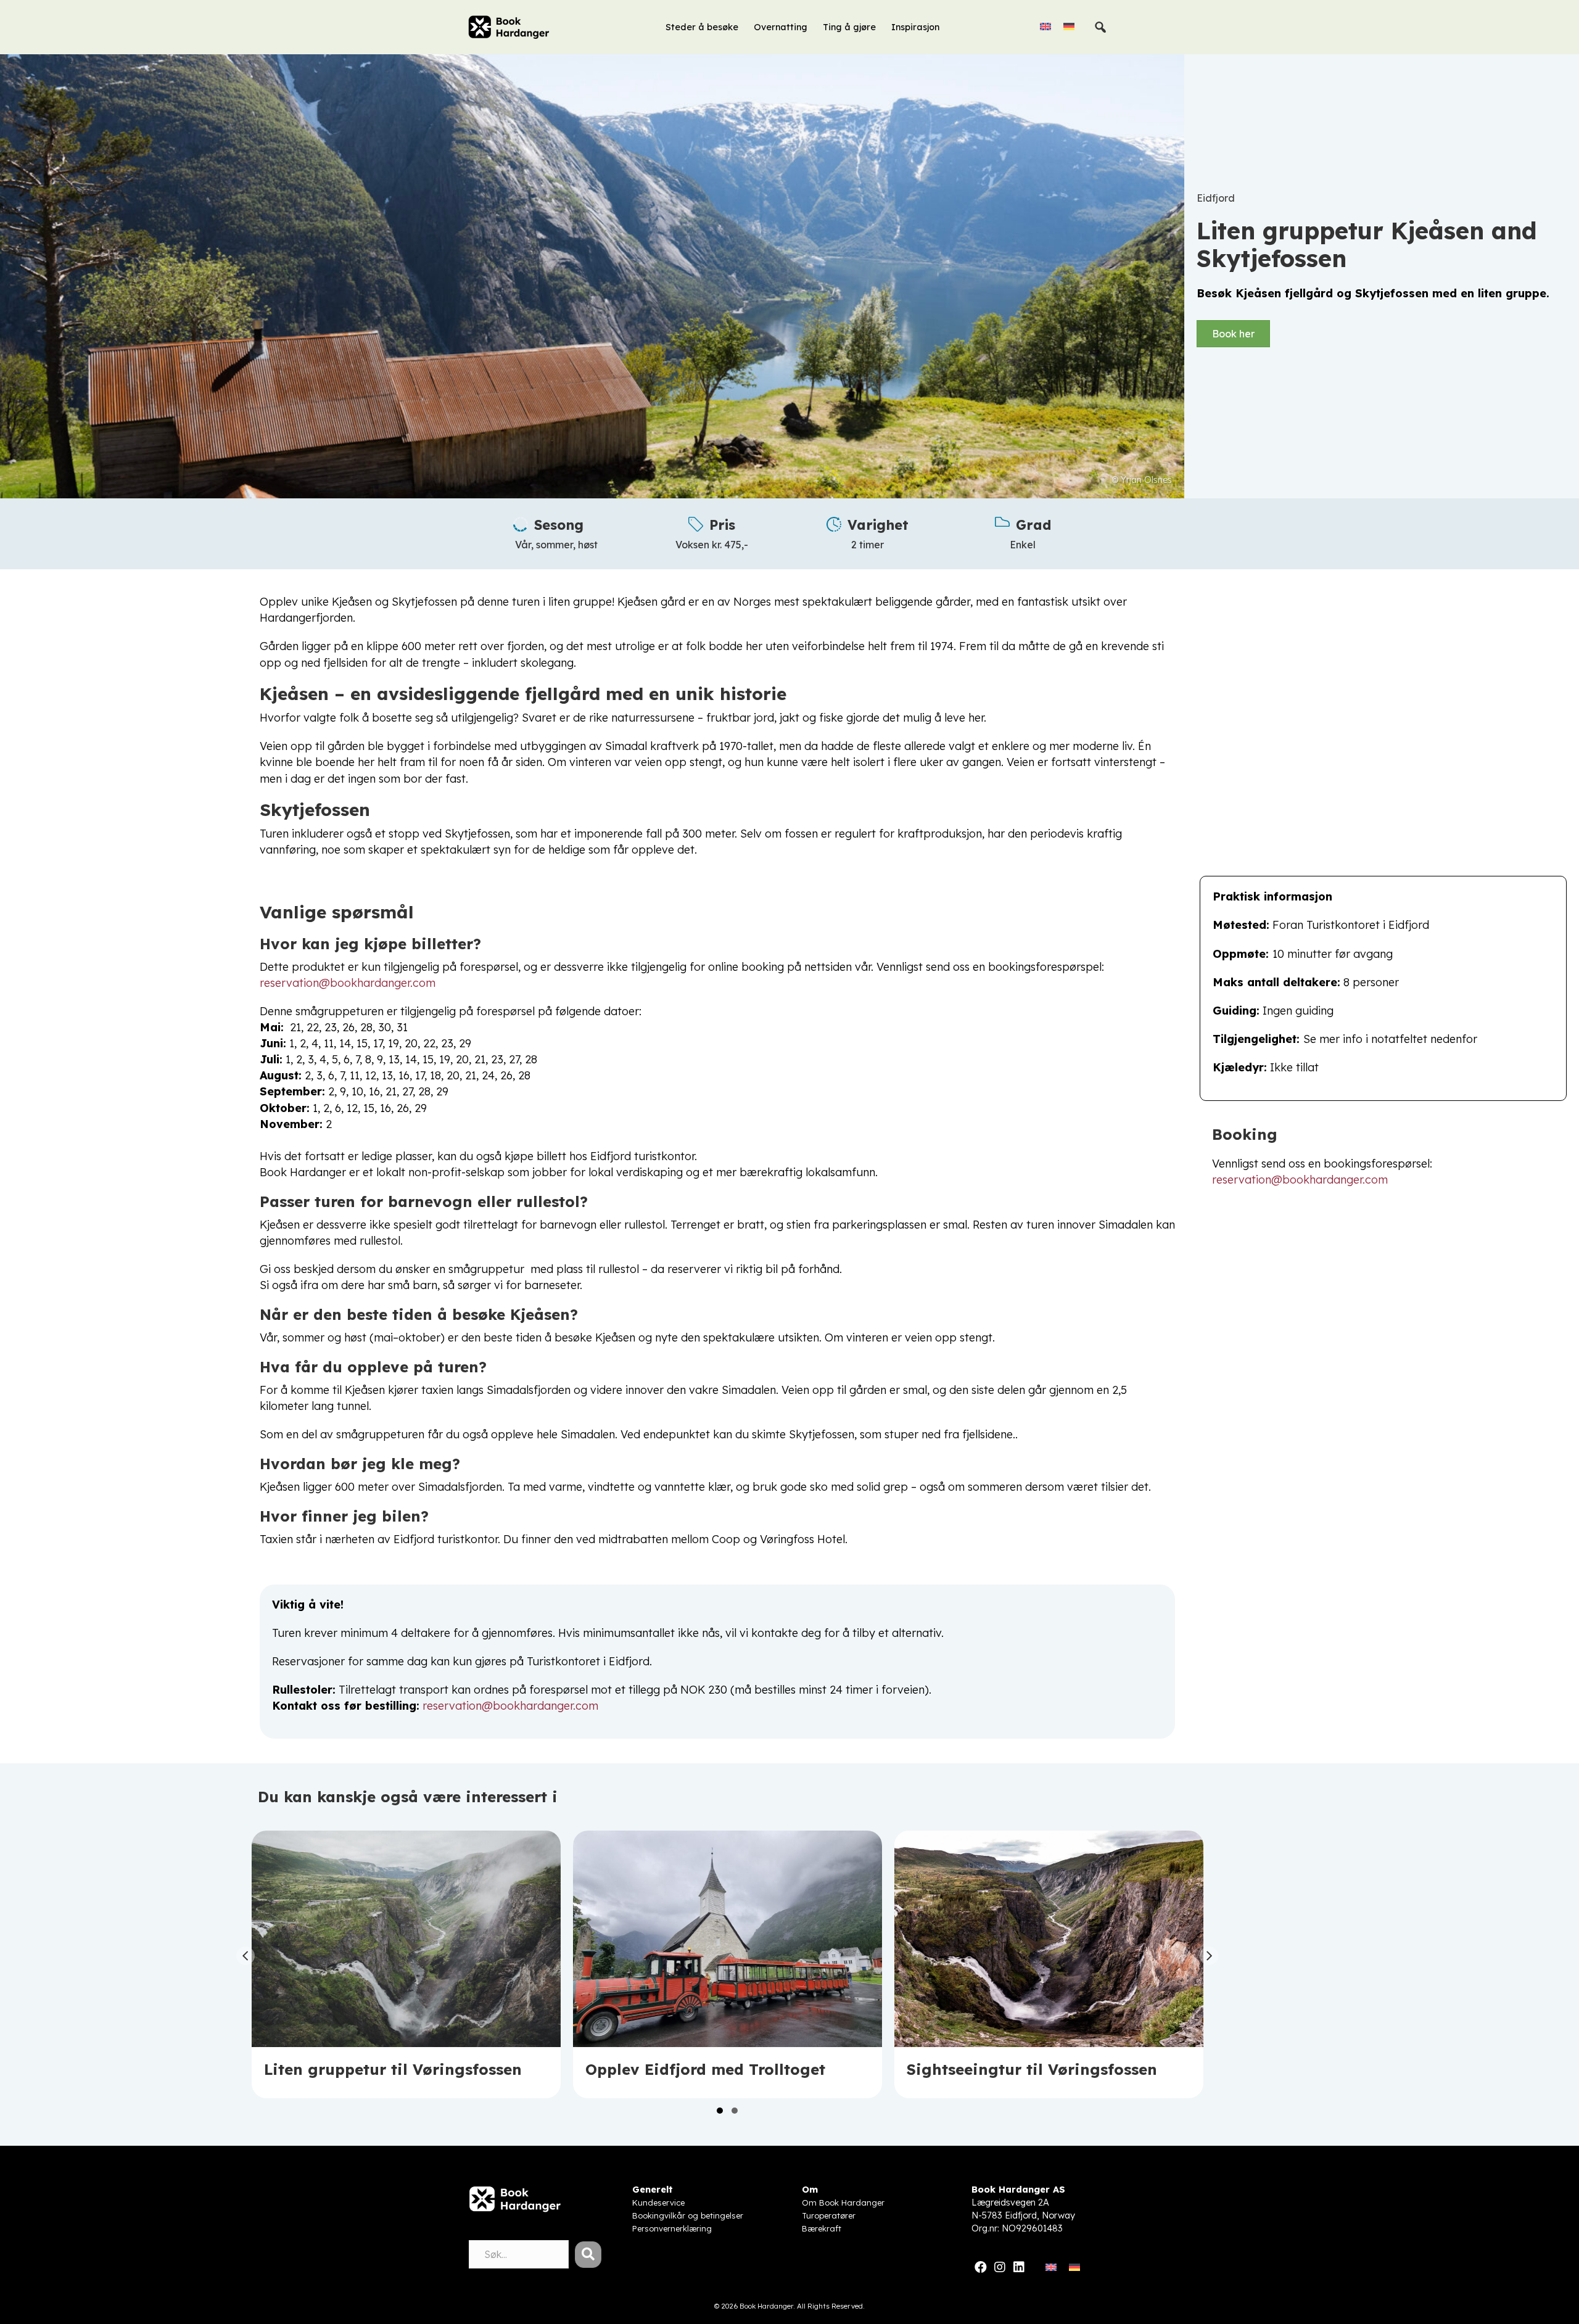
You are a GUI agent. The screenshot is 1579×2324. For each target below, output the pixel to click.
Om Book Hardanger (843, 2202)
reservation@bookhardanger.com (348, 983)
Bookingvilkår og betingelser (688, 2215)
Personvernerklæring (672, 2228)
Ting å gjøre (849, 27)
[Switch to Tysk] (1069, 26)
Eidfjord (1216, 198)
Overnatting (781, 27)
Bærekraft (822, 2228)
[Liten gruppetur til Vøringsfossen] (406, 1964)
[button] (720, 2111)
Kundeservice (658, 2202)
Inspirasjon (915, 27)
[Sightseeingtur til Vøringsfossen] (1049, 1964)
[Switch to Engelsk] (1045, 26)
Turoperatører (829, 2215)
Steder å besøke (702, 27)
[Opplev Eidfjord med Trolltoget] (728, 1964)
